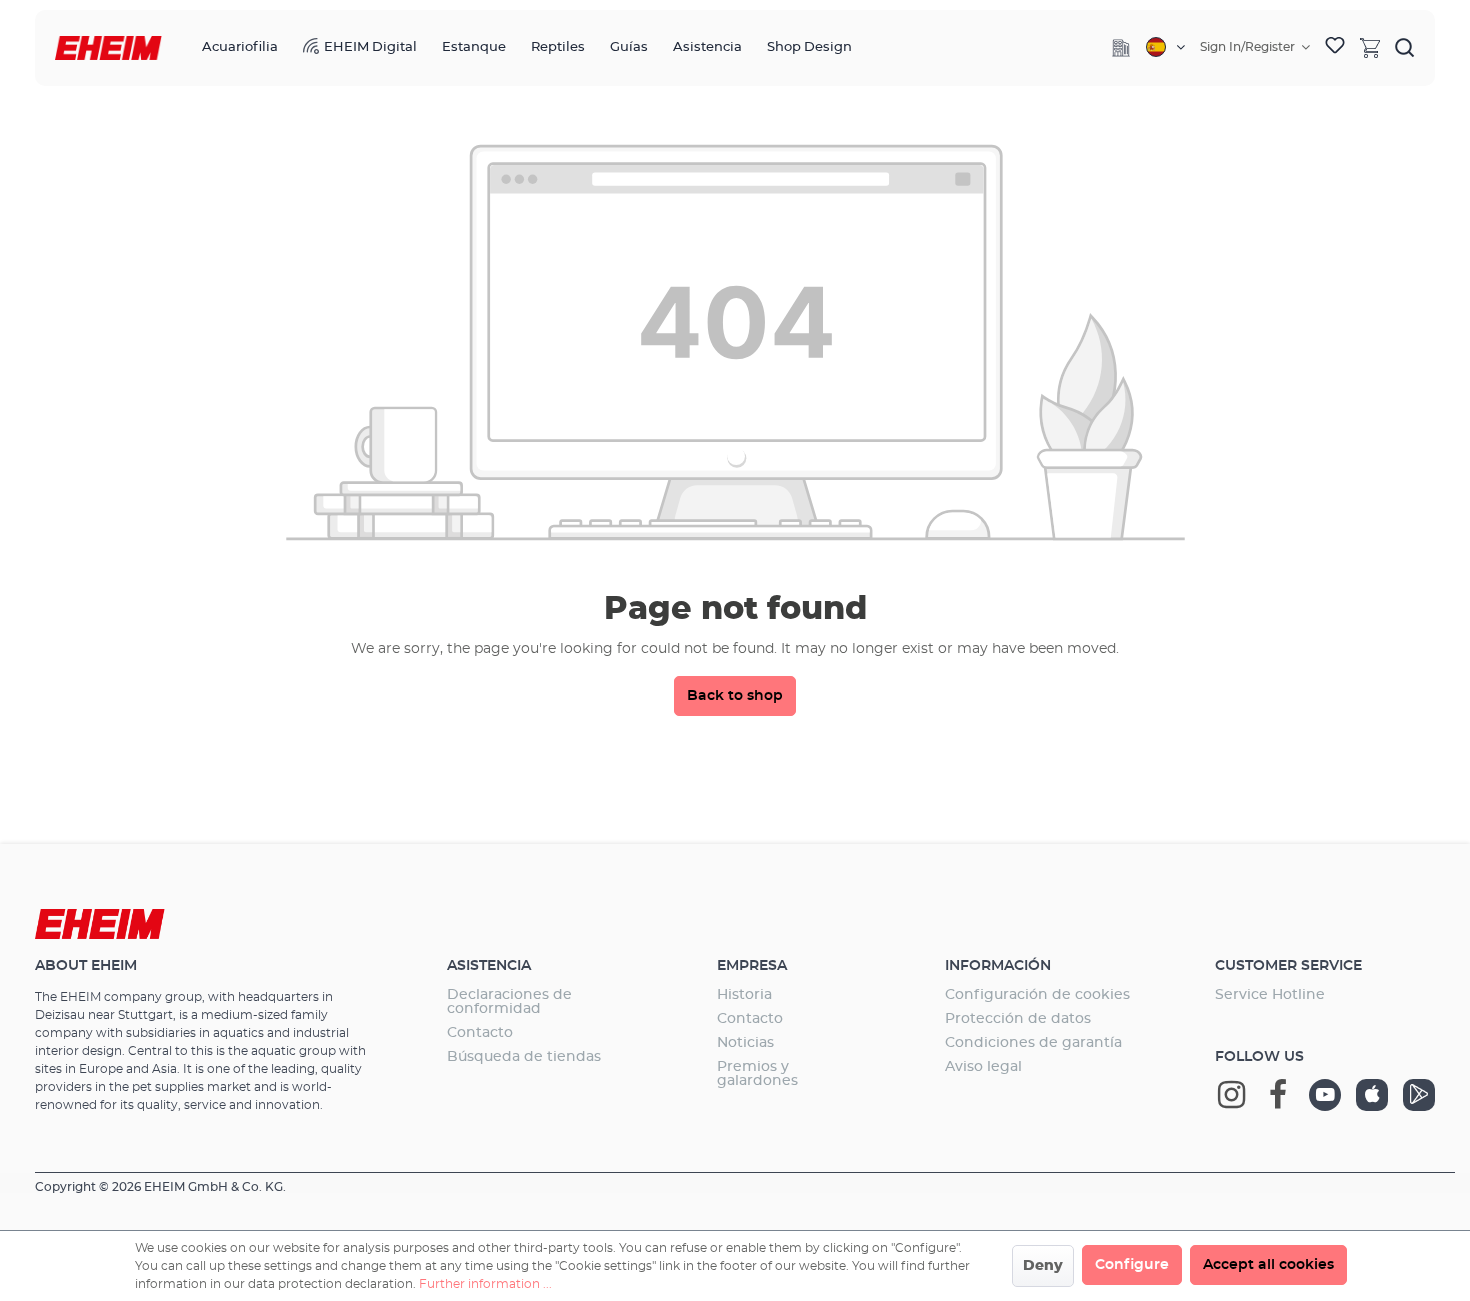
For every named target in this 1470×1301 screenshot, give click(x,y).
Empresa (752, 966)
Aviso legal (983, 1067)
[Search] (1405, 47)
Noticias (745, 1043)
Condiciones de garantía (1033, 1043)
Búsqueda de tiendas (524, 1057)
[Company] (1121, 48)
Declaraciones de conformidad (509, 1002)
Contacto (480, 1033)
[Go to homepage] (108, 48)
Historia (744, 995)
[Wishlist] (1335, 48)
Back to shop (735, 696)
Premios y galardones (757, 1074)
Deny (1043, 1266)
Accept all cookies (1268, 1265)
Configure (1132, 1265)
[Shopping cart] (1370, 47)
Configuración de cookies (1037, 995)
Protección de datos (1018, 1019)
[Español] (1165, 47)
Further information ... (485, 1284)
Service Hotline (1270, 995)
